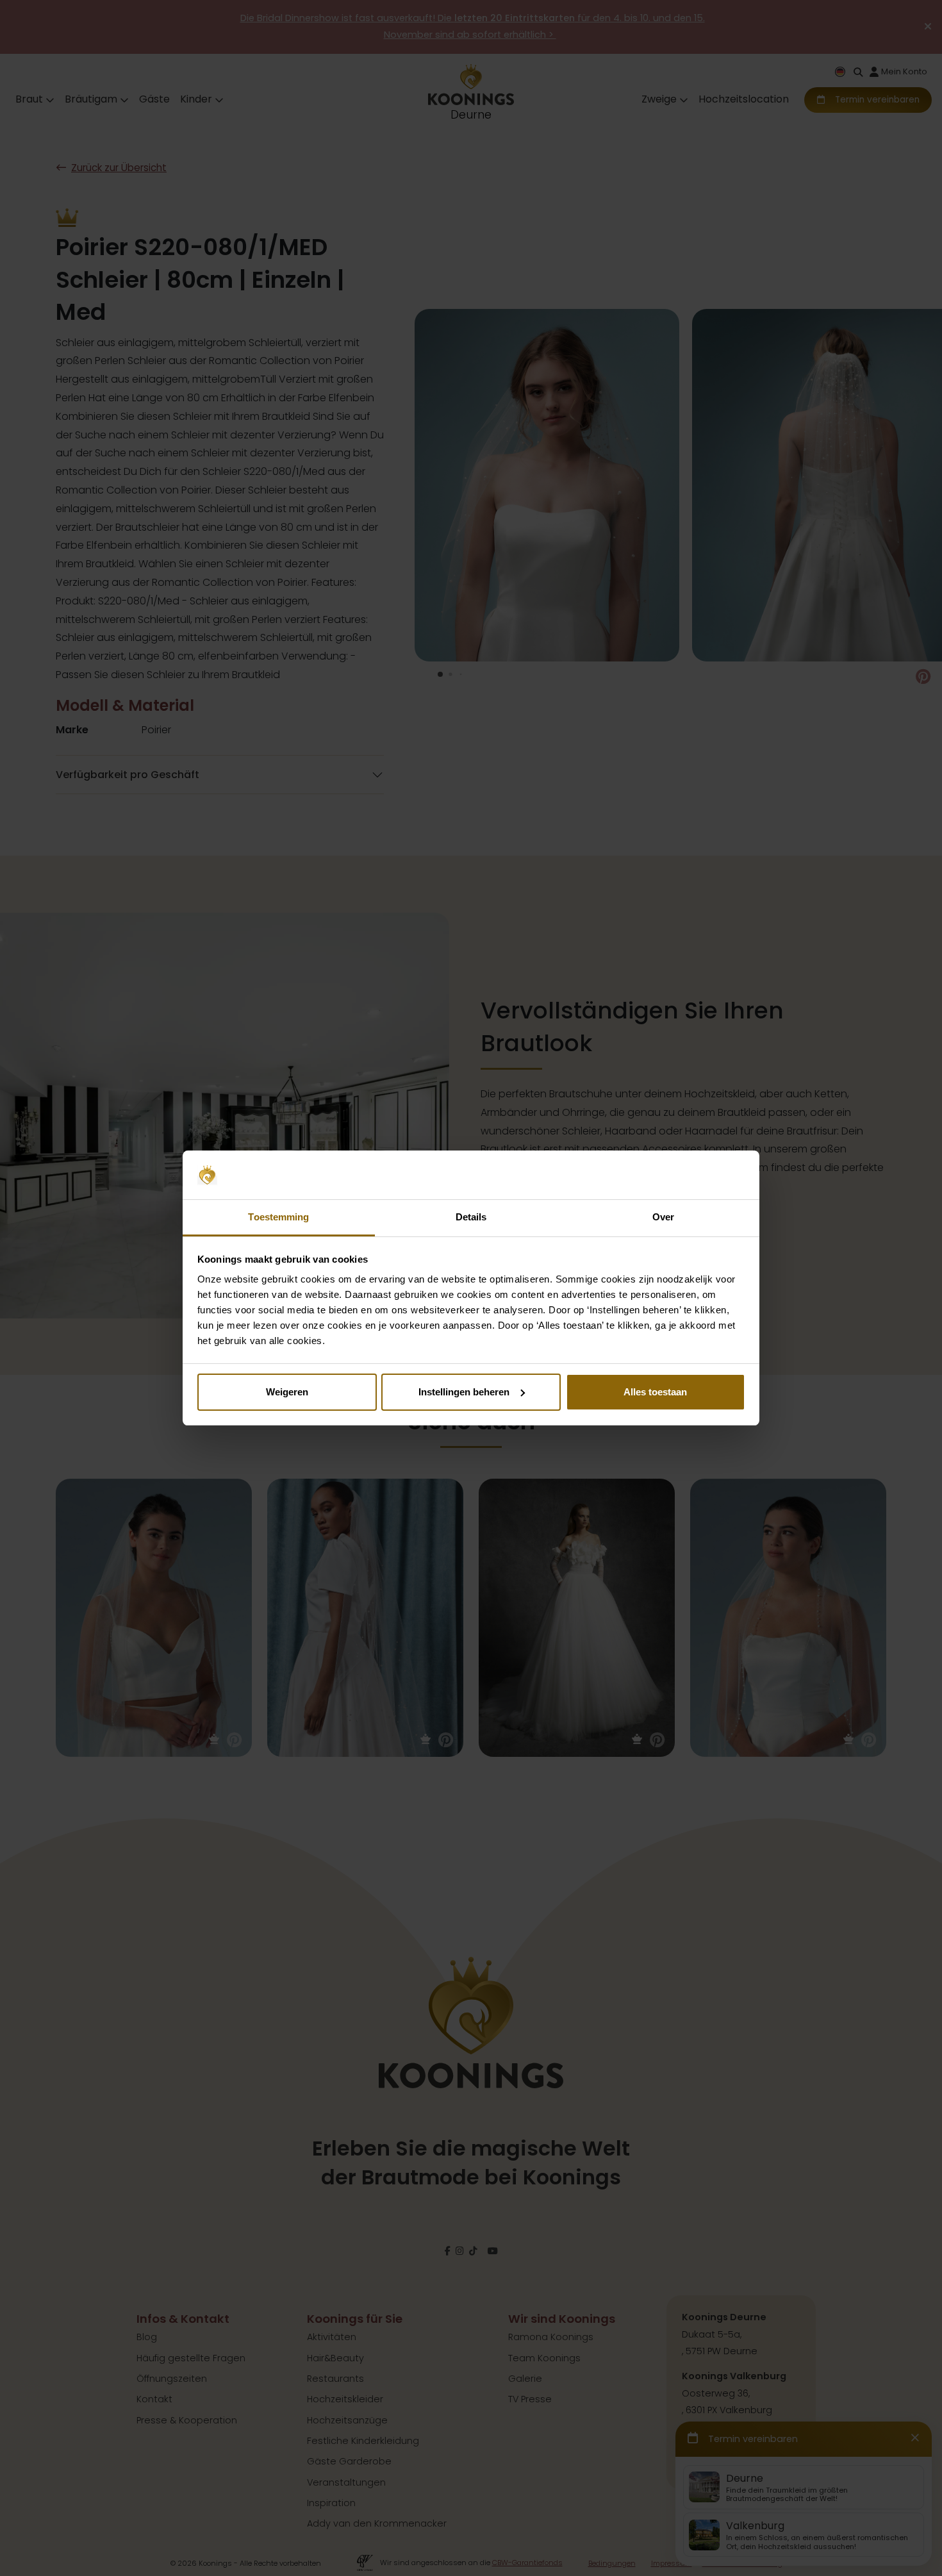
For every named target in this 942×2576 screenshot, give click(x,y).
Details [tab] (471, 1217)
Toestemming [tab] (278, 1217)
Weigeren (287, 1392)
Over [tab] (663, 1217)
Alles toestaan (655, 1392)
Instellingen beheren (464, 1392)
